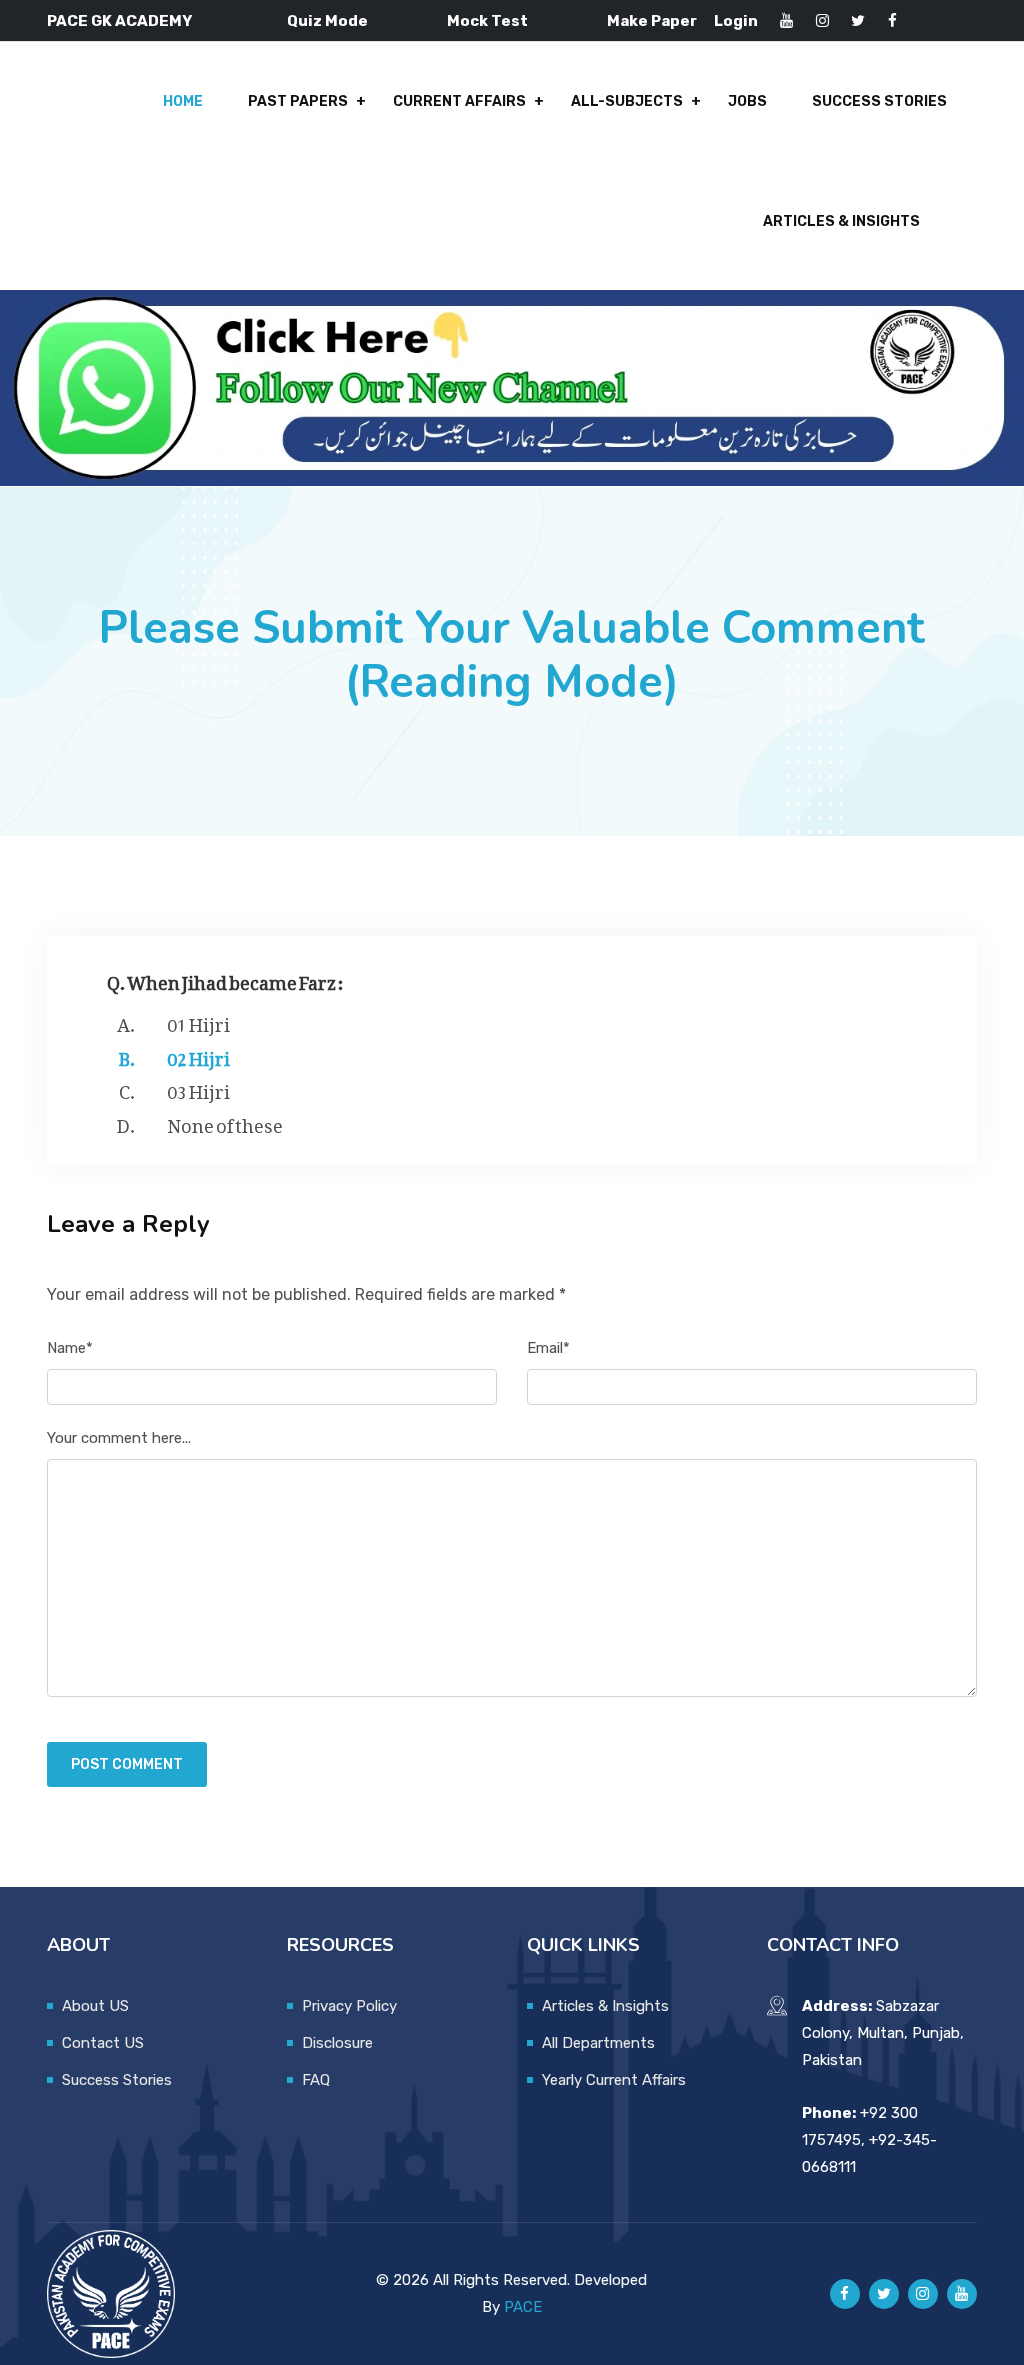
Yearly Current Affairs (614, 2080)
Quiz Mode (327, 21)
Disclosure (337, 2043)
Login (736, 21)
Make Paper (652, 21)
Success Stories (879, 101)
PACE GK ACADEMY (119, 21)
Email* (548, 1348)
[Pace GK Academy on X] (884, 2294)
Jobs (747, 101)
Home (183, 101)
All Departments (598, 2043)
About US (95, 2006)
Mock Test (487, 21)
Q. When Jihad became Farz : (225, 978)
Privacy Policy (349, 2006)
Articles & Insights (841, 221)
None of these (225, 1122)
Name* (70, 1348)
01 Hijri (198, 1021)
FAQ (316, 2080)
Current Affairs (459, 101)
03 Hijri (198, 1088)
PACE (523, 2307)
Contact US (103, 2043)
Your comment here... (119, 1438)
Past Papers (298, 101)
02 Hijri (198, 1055)
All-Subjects (627, 101)
